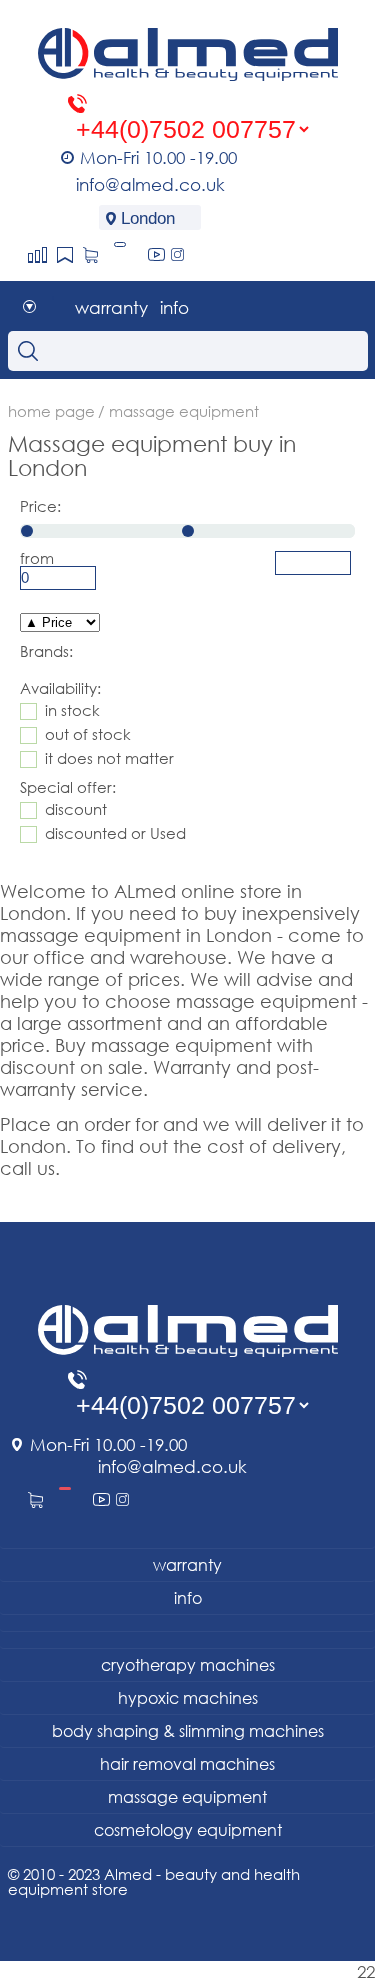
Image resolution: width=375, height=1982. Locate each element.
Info (174, 308)
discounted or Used (115, 833)
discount (76, 809)
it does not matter (109, 758)
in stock (72, 710)
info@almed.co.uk (150, 184)
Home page (51, 411)
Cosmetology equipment (188, 1830)
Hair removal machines (187, 1764)
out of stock (88, 734)
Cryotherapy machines (188, 1665)
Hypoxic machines (188, 1698)
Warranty (111, 308)
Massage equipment (187, 1797)
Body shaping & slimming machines (188, 1731)
